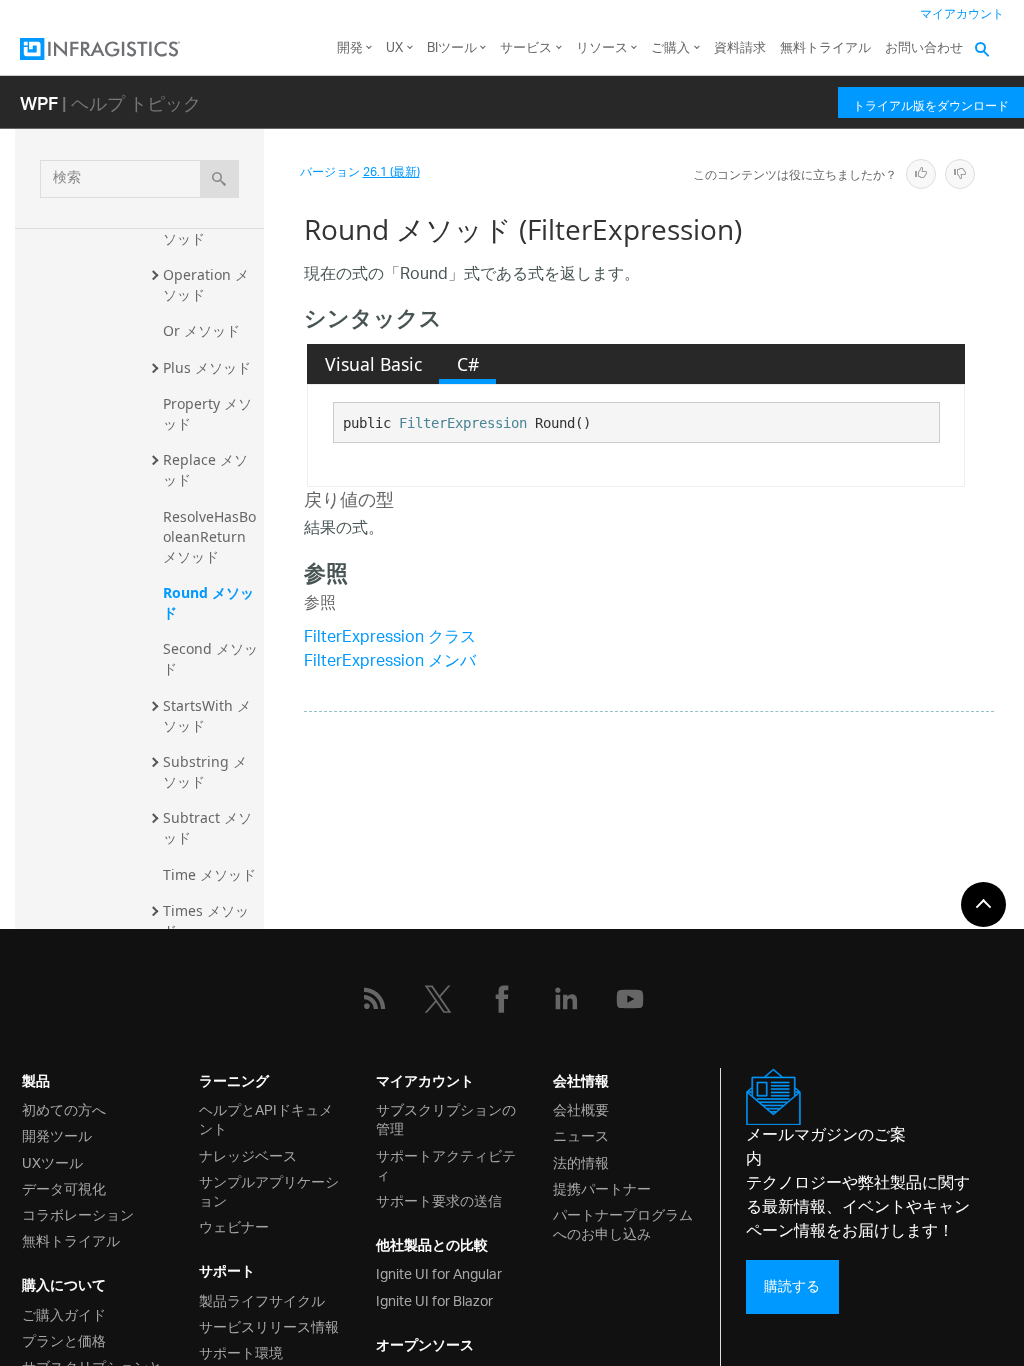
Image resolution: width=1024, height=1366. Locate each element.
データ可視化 (64, 1187)
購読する (792, 1286)
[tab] (373, 364)
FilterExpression (463, 423)
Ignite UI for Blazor (434, 1299)
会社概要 (581, 1108)
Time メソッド (209, 874)
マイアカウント (962, 14)
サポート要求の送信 (439, 1199)
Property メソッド (207, 413)
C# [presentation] (468, 364)
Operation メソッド (206, 284)
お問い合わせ (924, 48)
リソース (602, 48)
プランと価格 (64, 1339)
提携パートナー (602, 1187)
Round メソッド (208, 602)
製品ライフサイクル (262, 1299)
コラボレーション (78, 1213)
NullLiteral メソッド (207, 228)
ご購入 (670, 48)
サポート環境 (241, 1351)
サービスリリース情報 (269, 1325)
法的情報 (581, 1161)
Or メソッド (201, 330)
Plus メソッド (207, 367)
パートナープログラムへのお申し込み (623, 1223)
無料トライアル (825, 48)
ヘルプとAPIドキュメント (266, 1118)
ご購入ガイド (64, 1313)
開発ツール (57, 1134)
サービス (526, 48)
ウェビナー (234, 1225)
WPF (39, 102)
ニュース (581, 1134)
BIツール (452, 48)
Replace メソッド (205, 469)
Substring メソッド (205, 771)
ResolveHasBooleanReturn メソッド (209, 536)
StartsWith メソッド (207, 715)
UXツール (52, 1161)
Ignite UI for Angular (439, 1272)
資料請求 (740, 48)
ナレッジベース (248, 1154)
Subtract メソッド (207, 827)
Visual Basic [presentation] (373, 364)
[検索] (219, 179)
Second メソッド (210, 658)
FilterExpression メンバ (390, 662)
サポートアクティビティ (446, 1164)
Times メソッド (206, 920)
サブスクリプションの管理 (446, 1118)
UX (394, 48)
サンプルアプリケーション (269, 1190)
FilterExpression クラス (390, 638)
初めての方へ (64, 1108)
